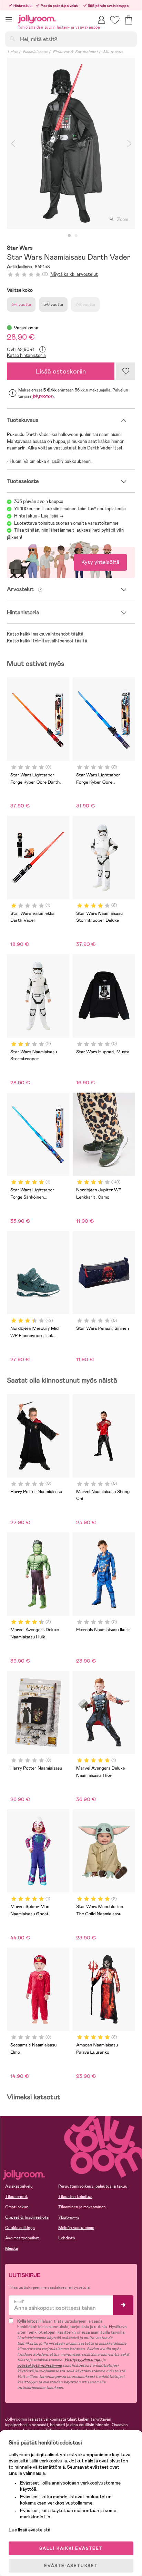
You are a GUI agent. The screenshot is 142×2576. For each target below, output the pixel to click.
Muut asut (113, 52)
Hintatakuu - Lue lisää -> (39, 516)
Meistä (12, 2248)
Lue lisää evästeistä (29, 2530)
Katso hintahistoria (26, 355)
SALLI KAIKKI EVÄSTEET (71, 2548)
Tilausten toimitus (75, 2197)
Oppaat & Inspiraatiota (27, 2217)
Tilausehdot (16, 2197)
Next (129, 143)
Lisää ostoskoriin (61, 371)
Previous (13, 143)
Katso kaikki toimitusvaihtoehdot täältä (47, 641)
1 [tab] (69, 236)
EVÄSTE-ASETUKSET (71, 2566)
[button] (9, 19)
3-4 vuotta (21, 304)
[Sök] (12, 39)
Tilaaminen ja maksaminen (82, 2207)
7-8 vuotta (85, 304)
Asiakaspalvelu (19, 2186)
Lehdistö (67, 2238)
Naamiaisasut (35, 52)
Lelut (13, 52)
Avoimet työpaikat (22, 2238)
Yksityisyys (69, 2217)
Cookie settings (20, 2228)
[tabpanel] (71, 143)
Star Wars (20, 248)
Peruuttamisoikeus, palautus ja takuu (93, 2186)
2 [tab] (76, 236)
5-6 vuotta (53, 304)
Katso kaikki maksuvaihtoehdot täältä (45, 634)
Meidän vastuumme (76, 2228)
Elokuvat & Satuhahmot (75, 52)
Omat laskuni (17, 2207)
